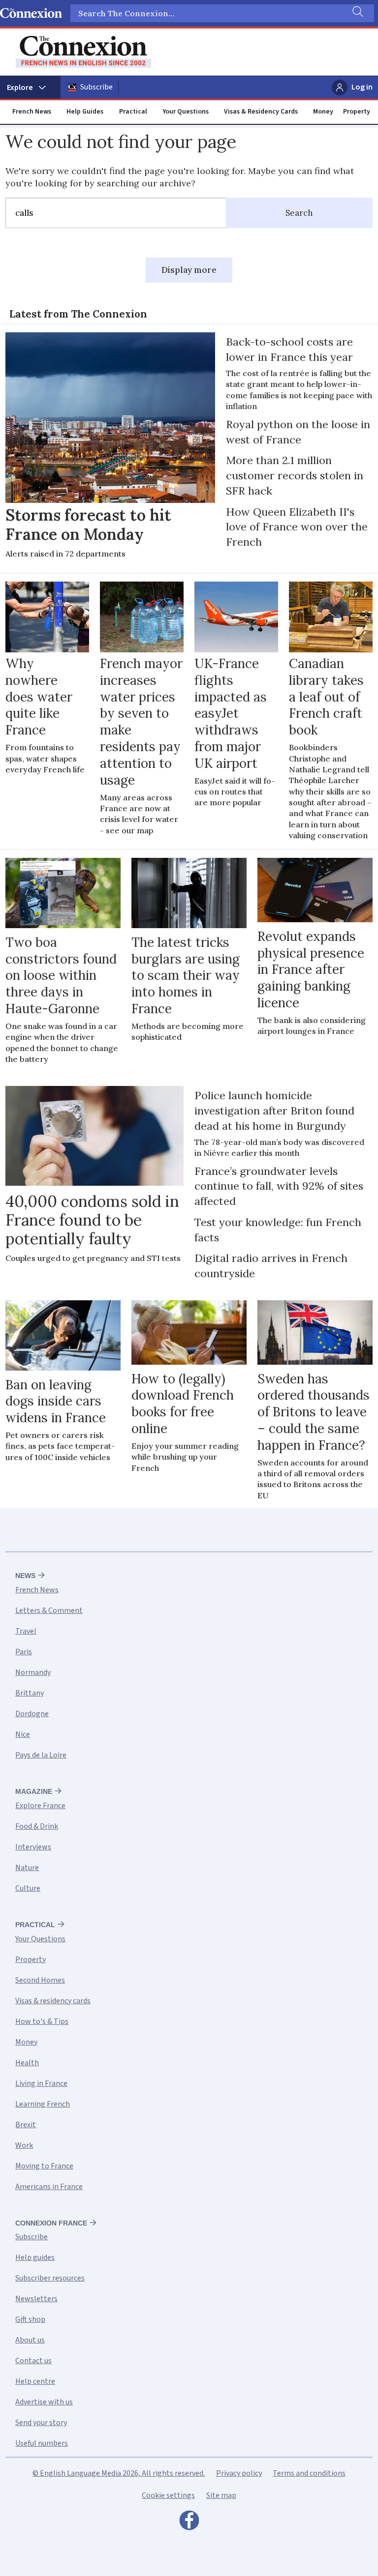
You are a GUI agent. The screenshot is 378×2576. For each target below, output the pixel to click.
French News (32, 112)
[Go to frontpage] (83, 52)
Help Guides (85, 112)
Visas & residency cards (53, 2001)
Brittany (30, 1693)
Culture (28, 1888)
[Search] (357, 13)
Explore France (40, 1806)
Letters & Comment (49, 1610)
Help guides (35, 2257)
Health (27, 2063)
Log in (362, 87)
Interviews (33, 1847)
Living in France (41, 2083)
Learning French (43, 2104)
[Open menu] (30, 88)
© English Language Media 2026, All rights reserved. (119, 2473)
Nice (23, 1734)
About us (30, 2340)
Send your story (41, 2423)
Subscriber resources (50, 2278)
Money (323, 112)
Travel (26, 1631)
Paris (24, 1652)
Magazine (34, 1791)
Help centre (35, 2381)
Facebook (189, 2523)
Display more (189, 270)
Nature (27, 1868)
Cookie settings (168, 2495)
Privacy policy (239, 2473)
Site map (221, 2495)
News (25, 1576)
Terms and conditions (309, 2473)
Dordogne (32, 1714)
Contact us (33, 2361)
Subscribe (96, 87)
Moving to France (44, 2166)
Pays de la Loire (41, 1755)
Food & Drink (37, 1826)
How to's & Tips (42, 2021)
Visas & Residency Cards (261, 112)
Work (24, 2145)
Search (299, 213)
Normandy (33, 1672)
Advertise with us (44, 2402)
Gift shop (30, 2319)
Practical (133, 112)
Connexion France (51, 2223)
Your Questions (186, 112)
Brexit (26, 2125)
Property (357, 112)
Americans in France (49, 2187)
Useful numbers (42, 2443)
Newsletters (36, 2299)
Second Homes (40, 1980)
